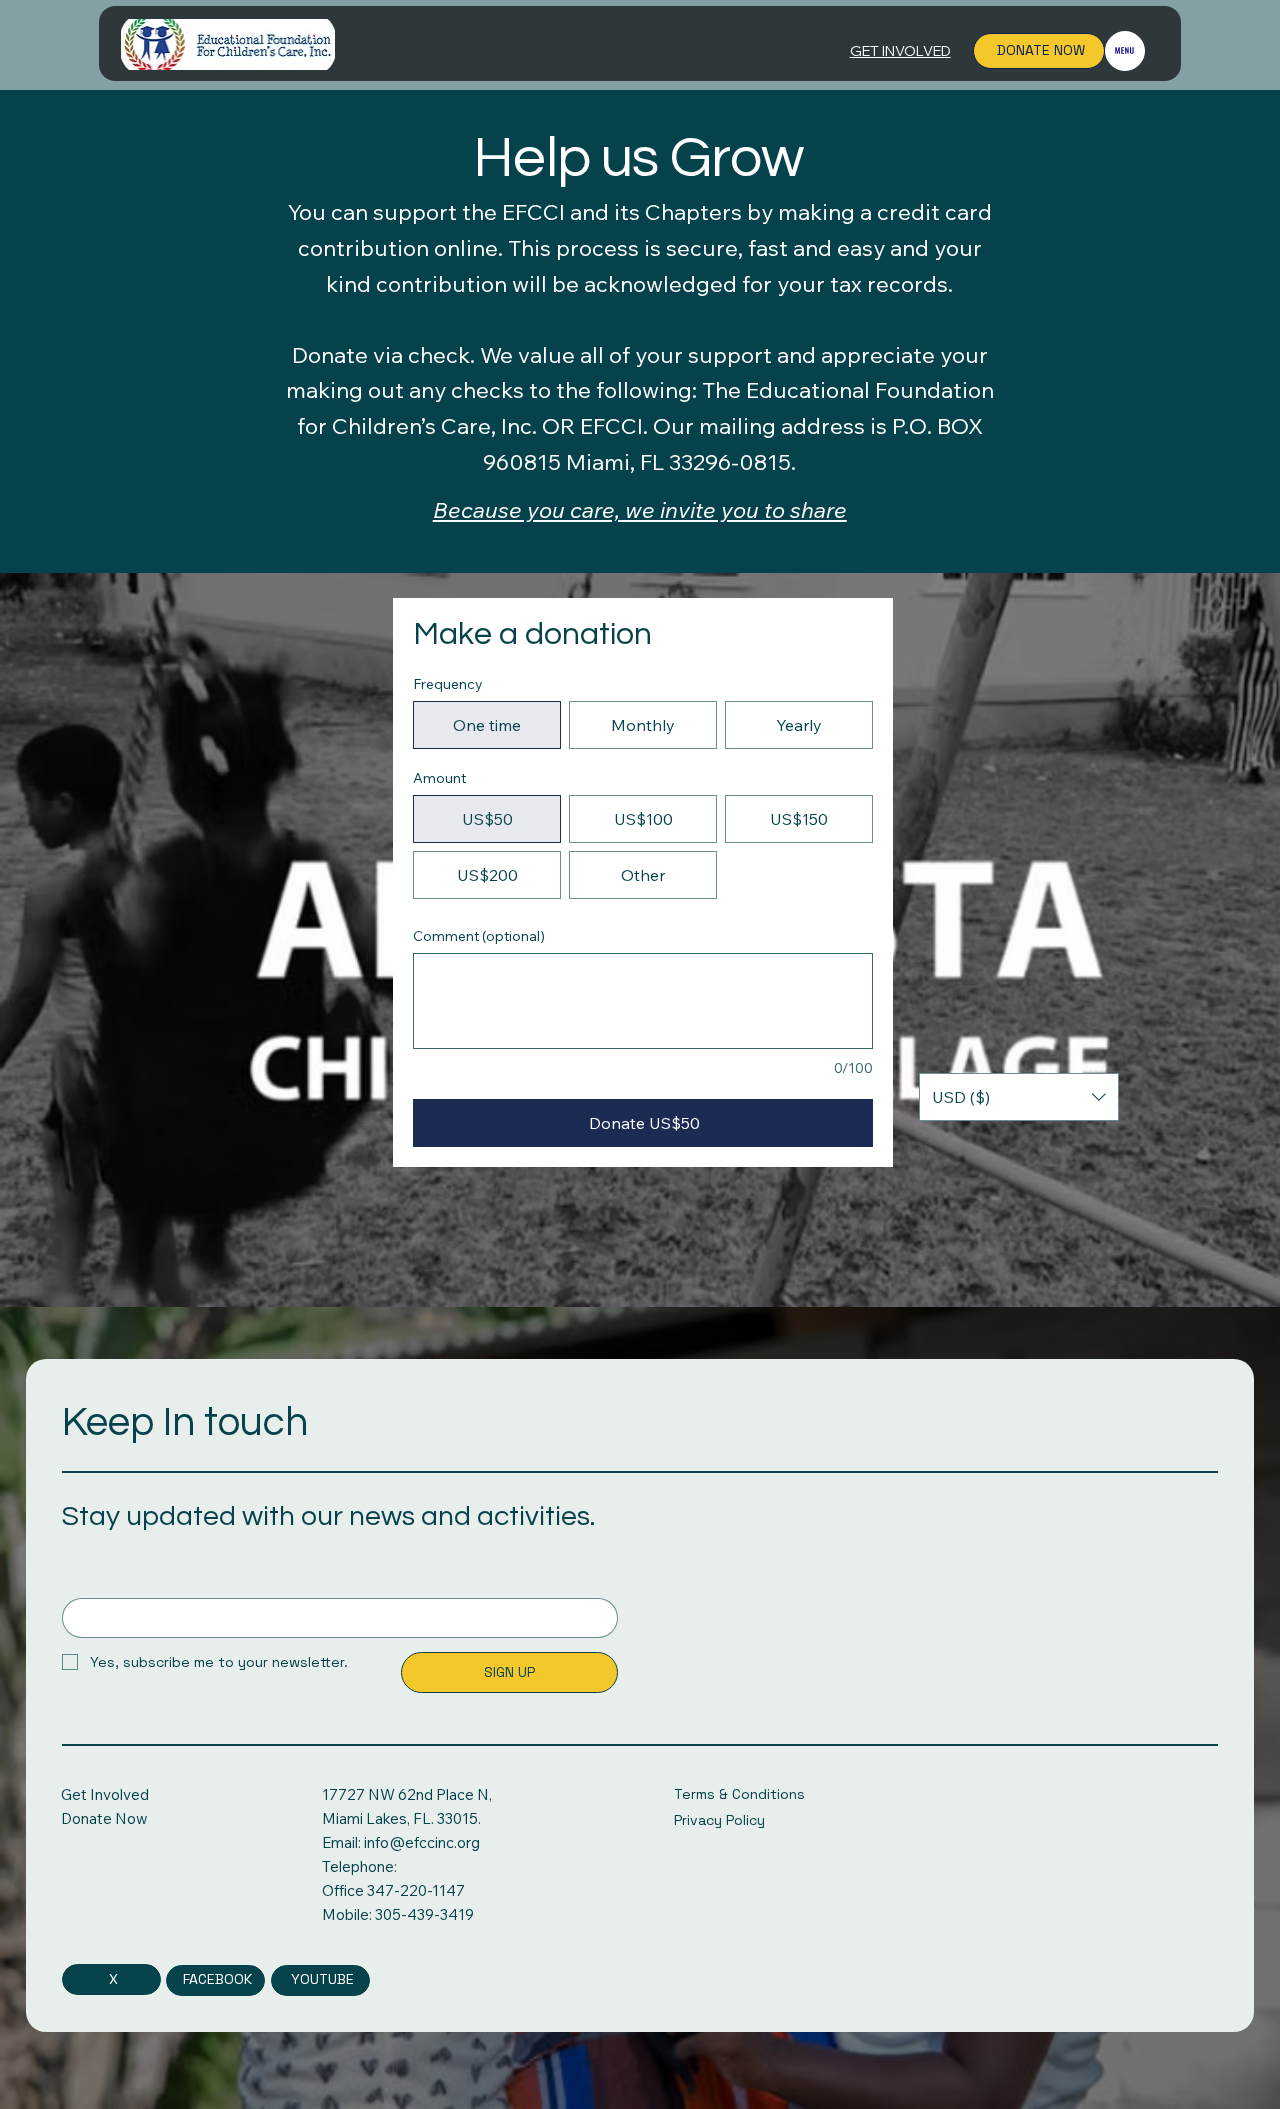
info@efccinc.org (422, 1842)
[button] (1019, 1097)
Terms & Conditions (739, 1794)
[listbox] (1019, 1097)
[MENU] (1125, 51)
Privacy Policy (719, 1820)
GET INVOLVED (900, 51)
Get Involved (105, 1794)
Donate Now (104, 1818)
